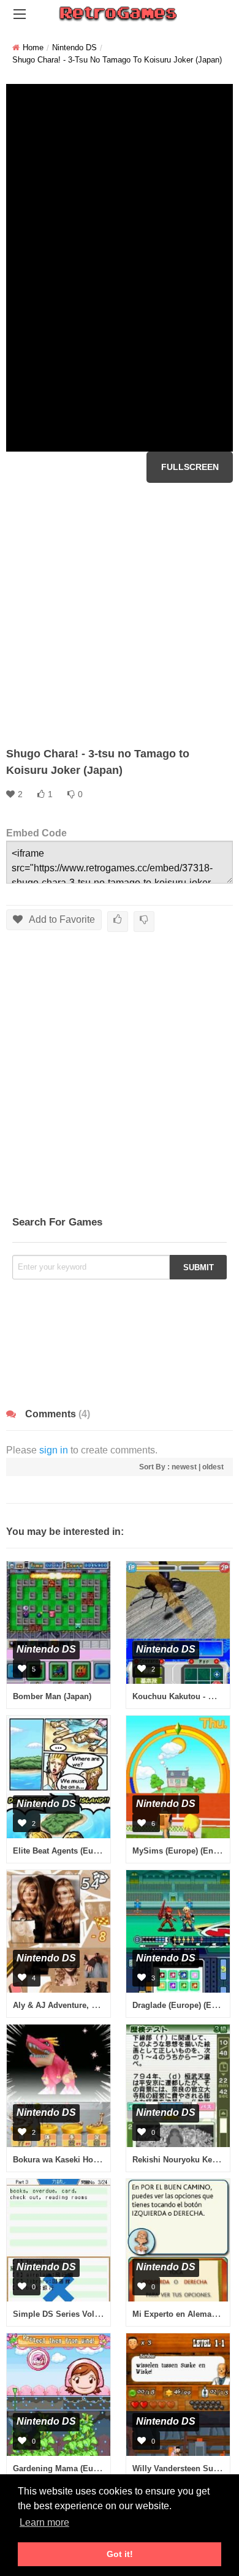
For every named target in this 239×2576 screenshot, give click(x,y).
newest (184, 1467)
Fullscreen (190, 467)
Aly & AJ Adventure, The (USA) (71, 2005)
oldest (213, 1467)
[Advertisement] (120, 615)
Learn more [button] (44, 2522)
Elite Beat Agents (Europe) (63, 1851)
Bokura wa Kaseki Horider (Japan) (77, 2160)
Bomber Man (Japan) (52, 1696)
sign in (54, 1450)
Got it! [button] (120, 2554)
